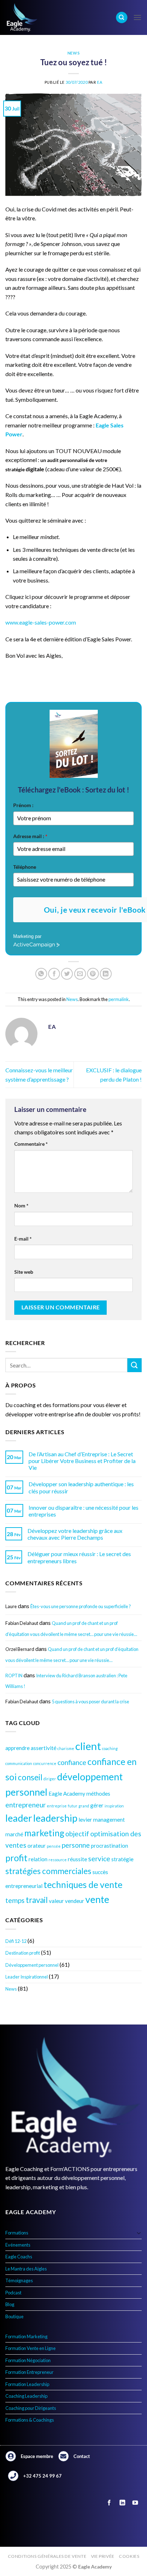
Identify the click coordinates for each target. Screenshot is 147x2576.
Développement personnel (32, 1965)
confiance (72, 1762)
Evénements (18, 2245)
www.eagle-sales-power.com (41, 622)
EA (100, 82)
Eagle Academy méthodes (79, 1794)
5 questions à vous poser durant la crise (90, 1702)
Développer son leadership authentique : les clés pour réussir (81, 1487)
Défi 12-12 (16, 1941)
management (109, 1820)
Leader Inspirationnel (27, 1977)
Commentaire (31, 1144)
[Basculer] (139, 2233)
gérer (97, 1805)
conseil (30, 1777)
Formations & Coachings (30, 2420)
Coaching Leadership (26, 2396)
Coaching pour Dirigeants (31, 2408)
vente (97, 1899)
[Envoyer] (135, 1365)
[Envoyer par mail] (80, 974)
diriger (50, 1779)
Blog (10, 2304)
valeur (56, 1901)
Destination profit (23, 1953)
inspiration (114, 1806)
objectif (77, 1834)
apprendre (17, 1748)
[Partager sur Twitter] (67, 974)
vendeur (75, 1901)
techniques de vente (83, 1885)
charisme (66, 1748)
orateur (37, 1846)
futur (73, 1806)
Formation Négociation (28, 2360)
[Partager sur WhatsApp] (41, 974)
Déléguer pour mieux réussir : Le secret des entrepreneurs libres (79, 1557)
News (73, 53)
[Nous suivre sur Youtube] (135, 2503)
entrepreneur (26, 1805)
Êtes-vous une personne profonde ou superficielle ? (81, 1606)
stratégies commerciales (48, 1871)
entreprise (57, 1806)
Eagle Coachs (19, 2257)
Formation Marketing (26, 2336)
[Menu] (137, 17)
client (88, 1746)
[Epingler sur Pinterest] (93, 974)
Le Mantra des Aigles (26, 2269)
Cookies (129, 2556)
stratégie (122, 1859)
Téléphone (25, 867)
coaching (110, 1748)
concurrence (45, 1763)
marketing (44, 1833)
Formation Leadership (27, 2384)
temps (15, 1900)
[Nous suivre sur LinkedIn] (122, 2503)
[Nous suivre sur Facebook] (109, 2503)
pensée (54, 1846)
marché (14, 1834)
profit (16, 1858)
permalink (119, 999)
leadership (55, 1818)
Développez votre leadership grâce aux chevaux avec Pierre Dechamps (75, 1534)
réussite (77, 1859)
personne (76, 1845)
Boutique (14, 2316)
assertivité (44, 1748)
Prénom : (23, 805)
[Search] (122, 18)
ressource (58, 1860)
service (99, 1859)
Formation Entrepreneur (29, 2372)
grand (84, 1806)
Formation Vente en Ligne (31, 2348)
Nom (21, 1205)
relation (38, 1859)
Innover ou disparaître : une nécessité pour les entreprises (83, 1511)
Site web (24, 1272)
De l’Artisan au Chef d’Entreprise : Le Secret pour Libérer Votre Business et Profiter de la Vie (82, 1461)
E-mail (23, 1239)
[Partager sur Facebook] (54, 974)
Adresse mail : (30, 836)
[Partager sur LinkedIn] (106, 974)
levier (85, 1820)
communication (19, 1763)
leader (19, 1818)
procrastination (110, 1846)
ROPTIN (14, 1676)
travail (37, 1900)
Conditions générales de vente (47, 2556)
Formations (17, 2233)
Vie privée (103, 2556)
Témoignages (19, 2280)
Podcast (13, 2293)
